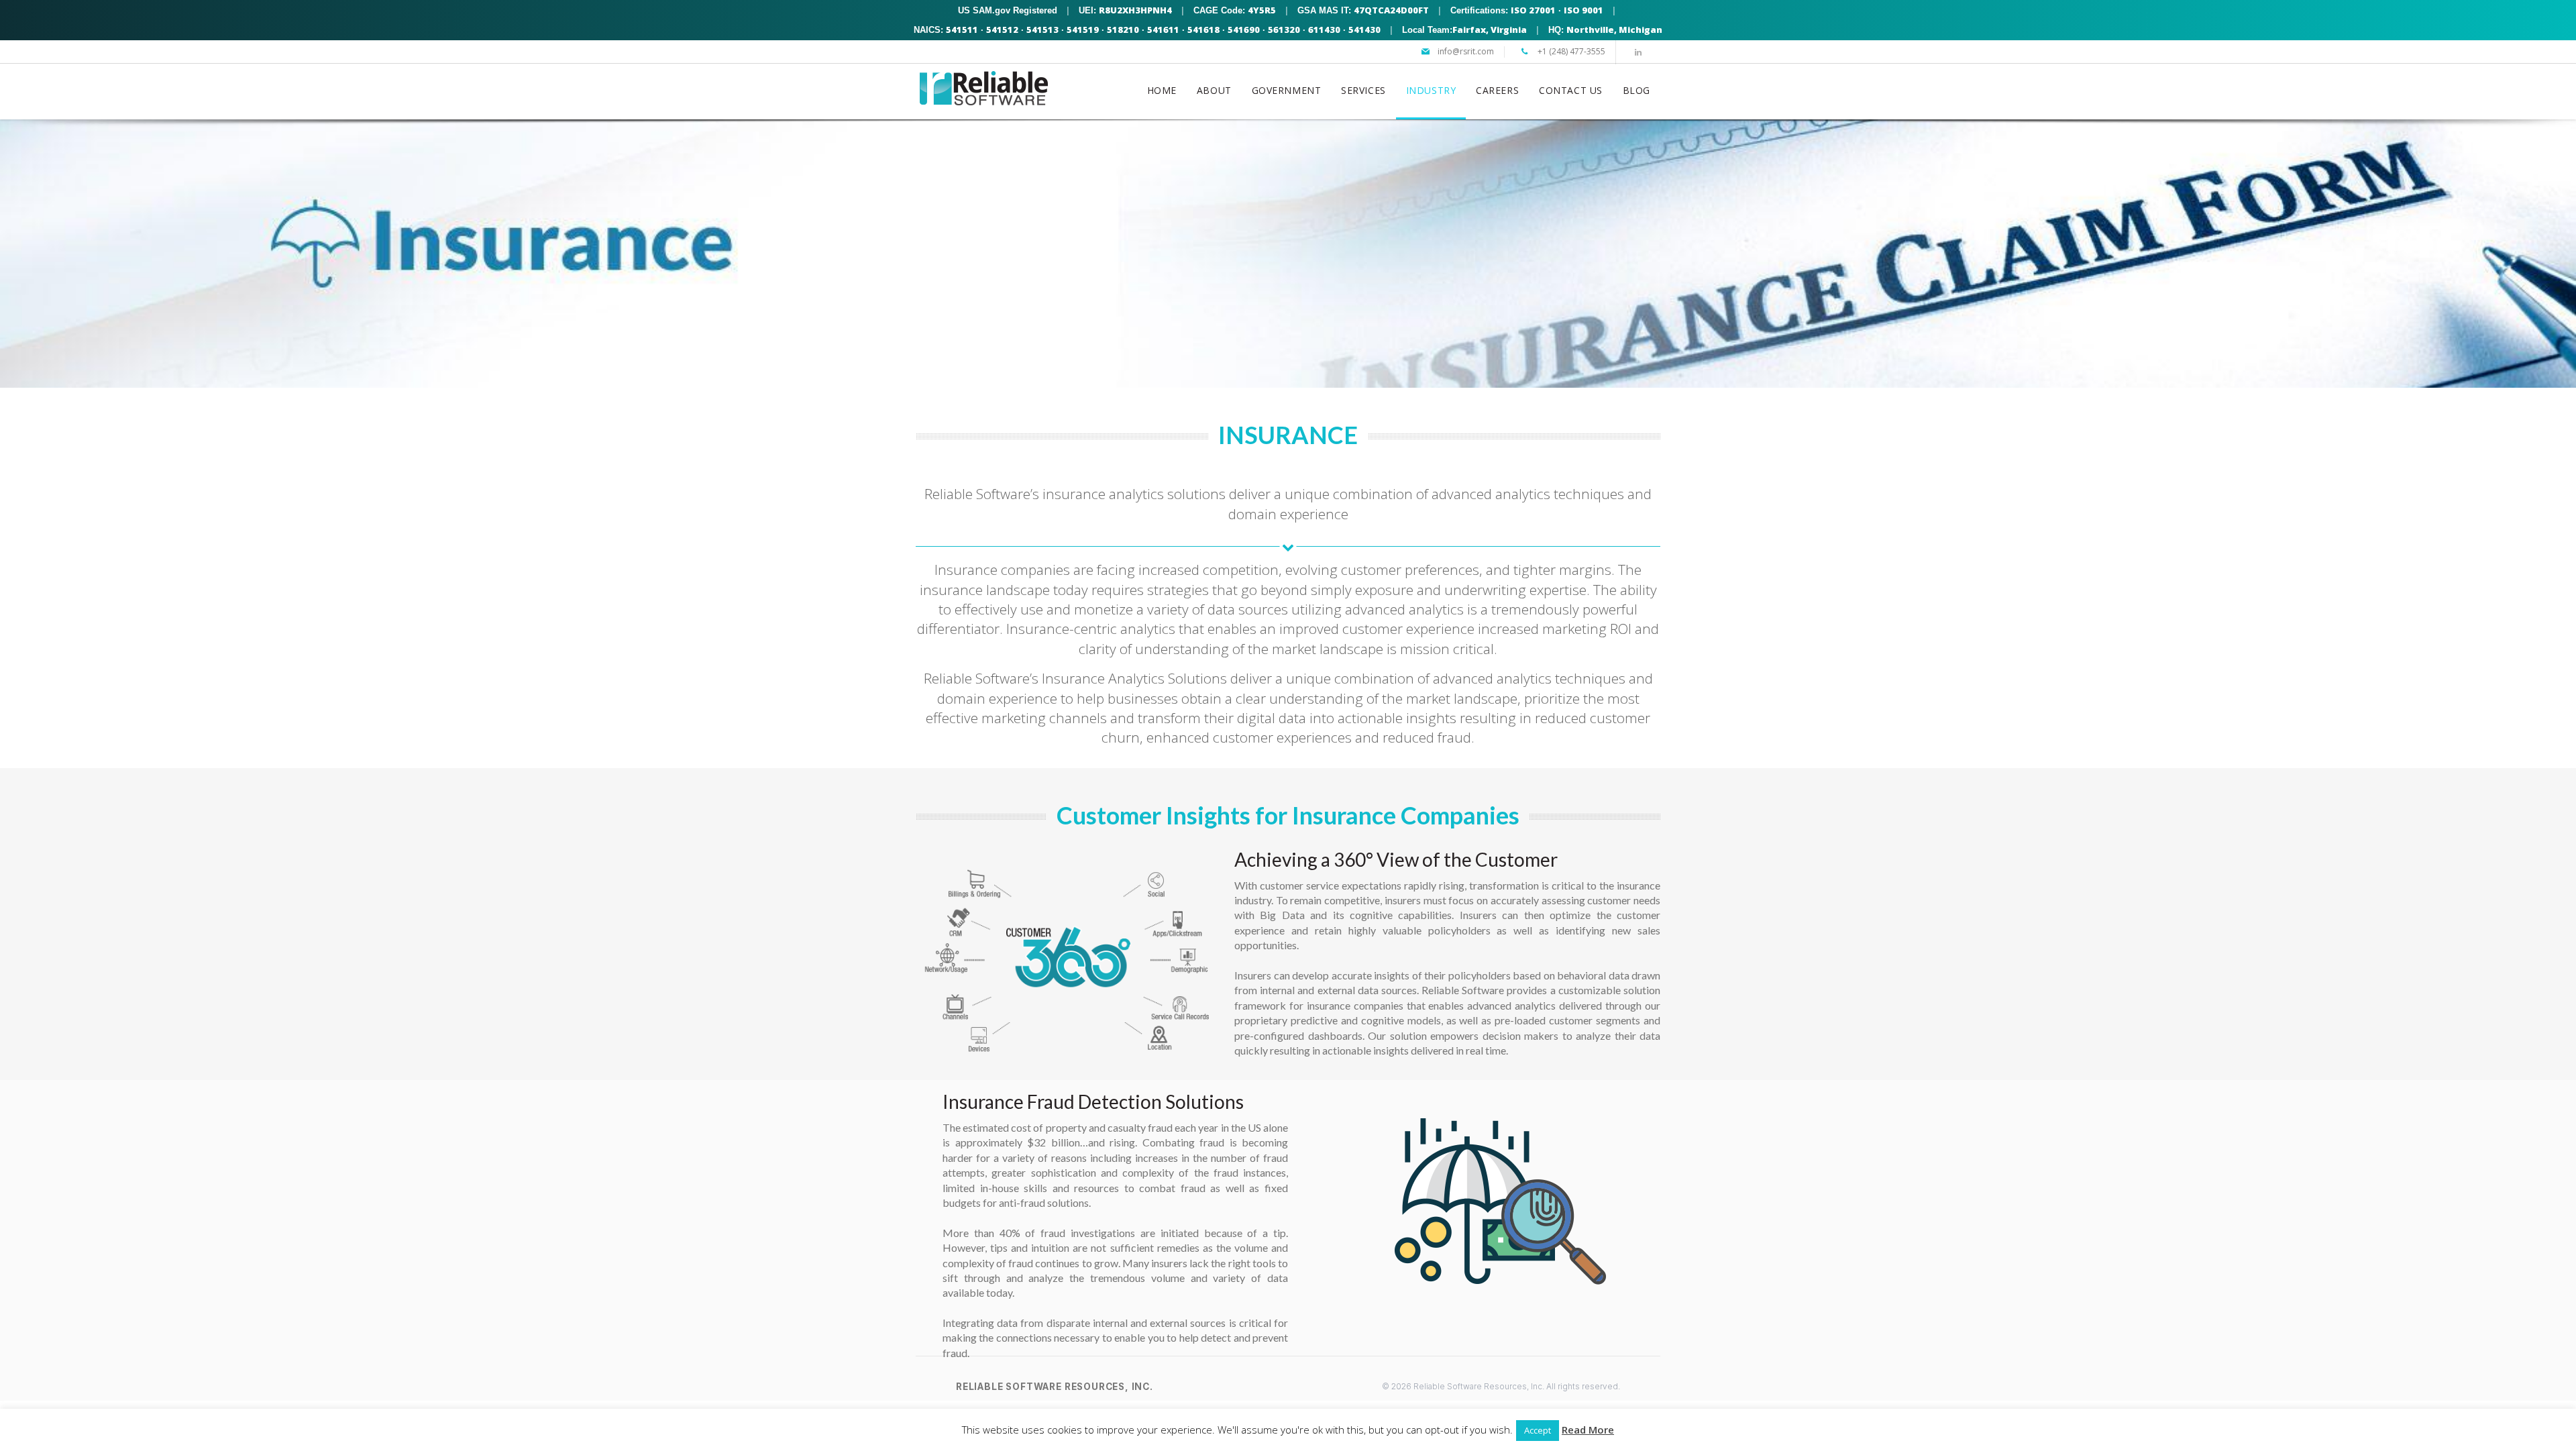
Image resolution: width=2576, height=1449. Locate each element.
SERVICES (1363, 90)
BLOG (1636, 90)
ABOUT (1214, 90)
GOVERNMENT (1287, 90)
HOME (1162, 90)
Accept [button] (1538, 1430)
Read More (1588, 1430)
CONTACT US (1571, 90)
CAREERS (1497, 90)
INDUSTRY (1431, 90)
